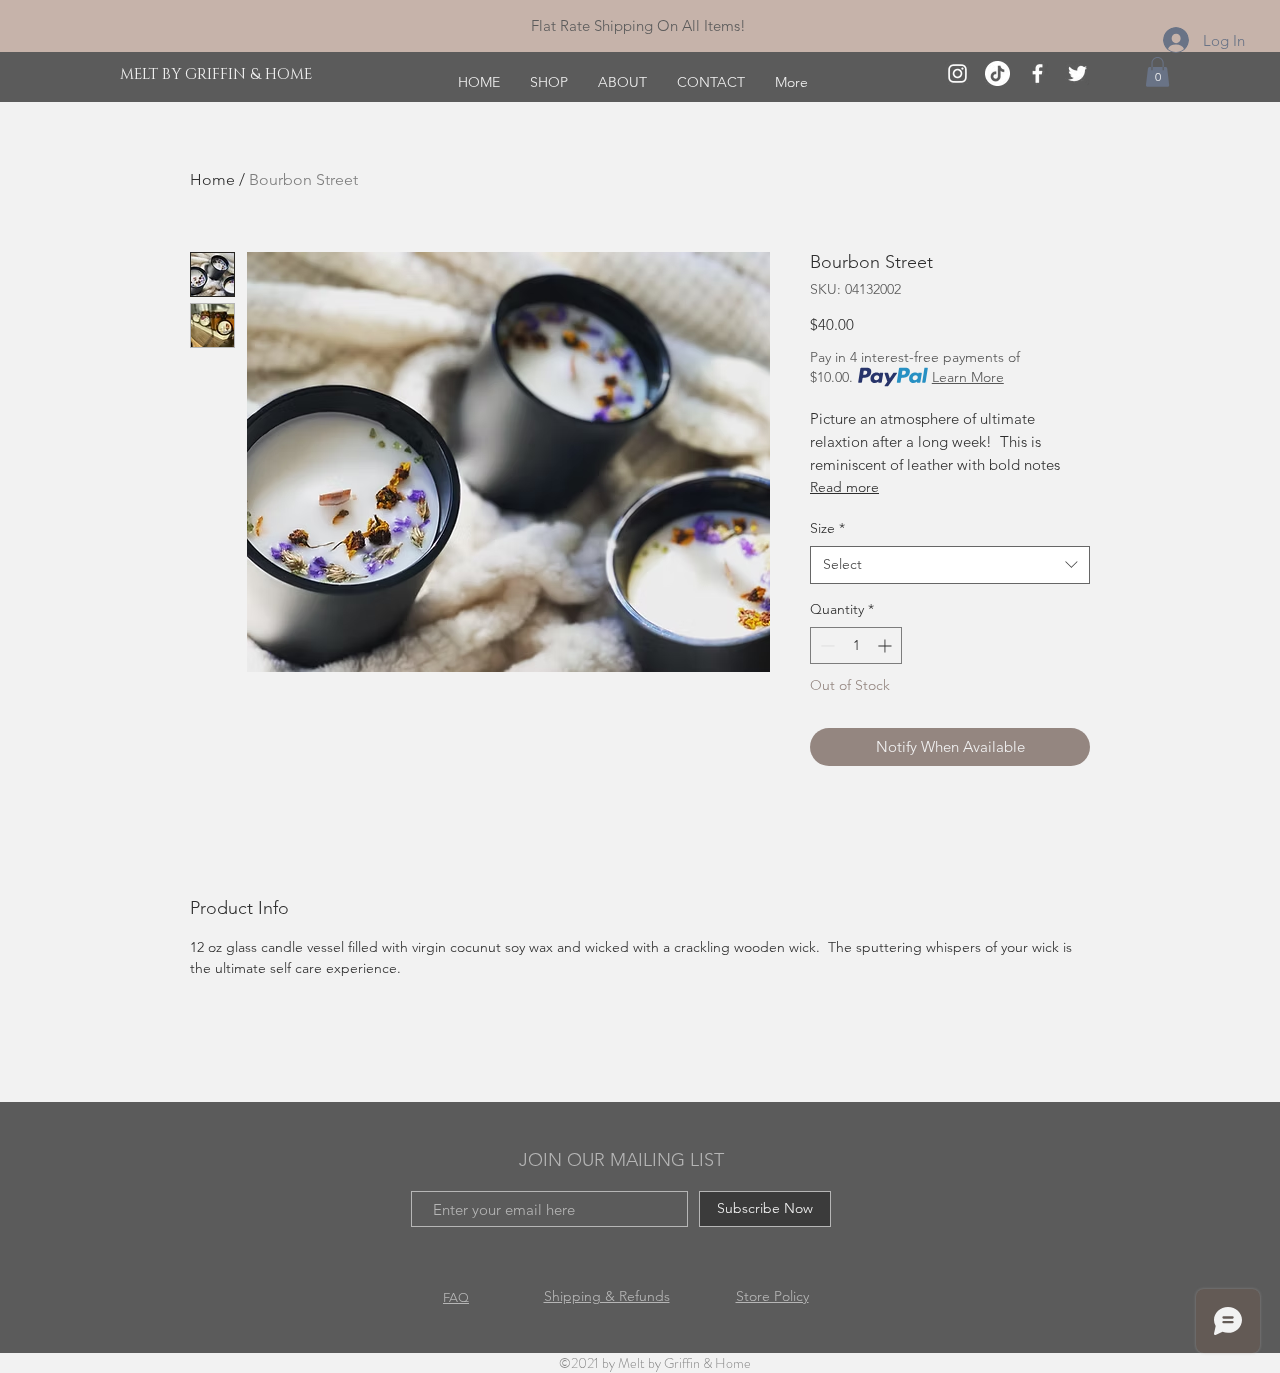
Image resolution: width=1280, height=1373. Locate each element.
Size (827, 528)
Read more (844, 487)
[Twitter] (1077, 73)
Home (212, 179)
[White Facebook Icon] (1037, 73)
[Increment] (886, 645)
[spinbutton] (856, 645)
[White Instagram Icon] (957, 73)
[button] (1157, 72)
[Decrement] (825, 645)
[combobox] (950, 565)
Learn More (968, 377)
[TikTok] (997, 73)
